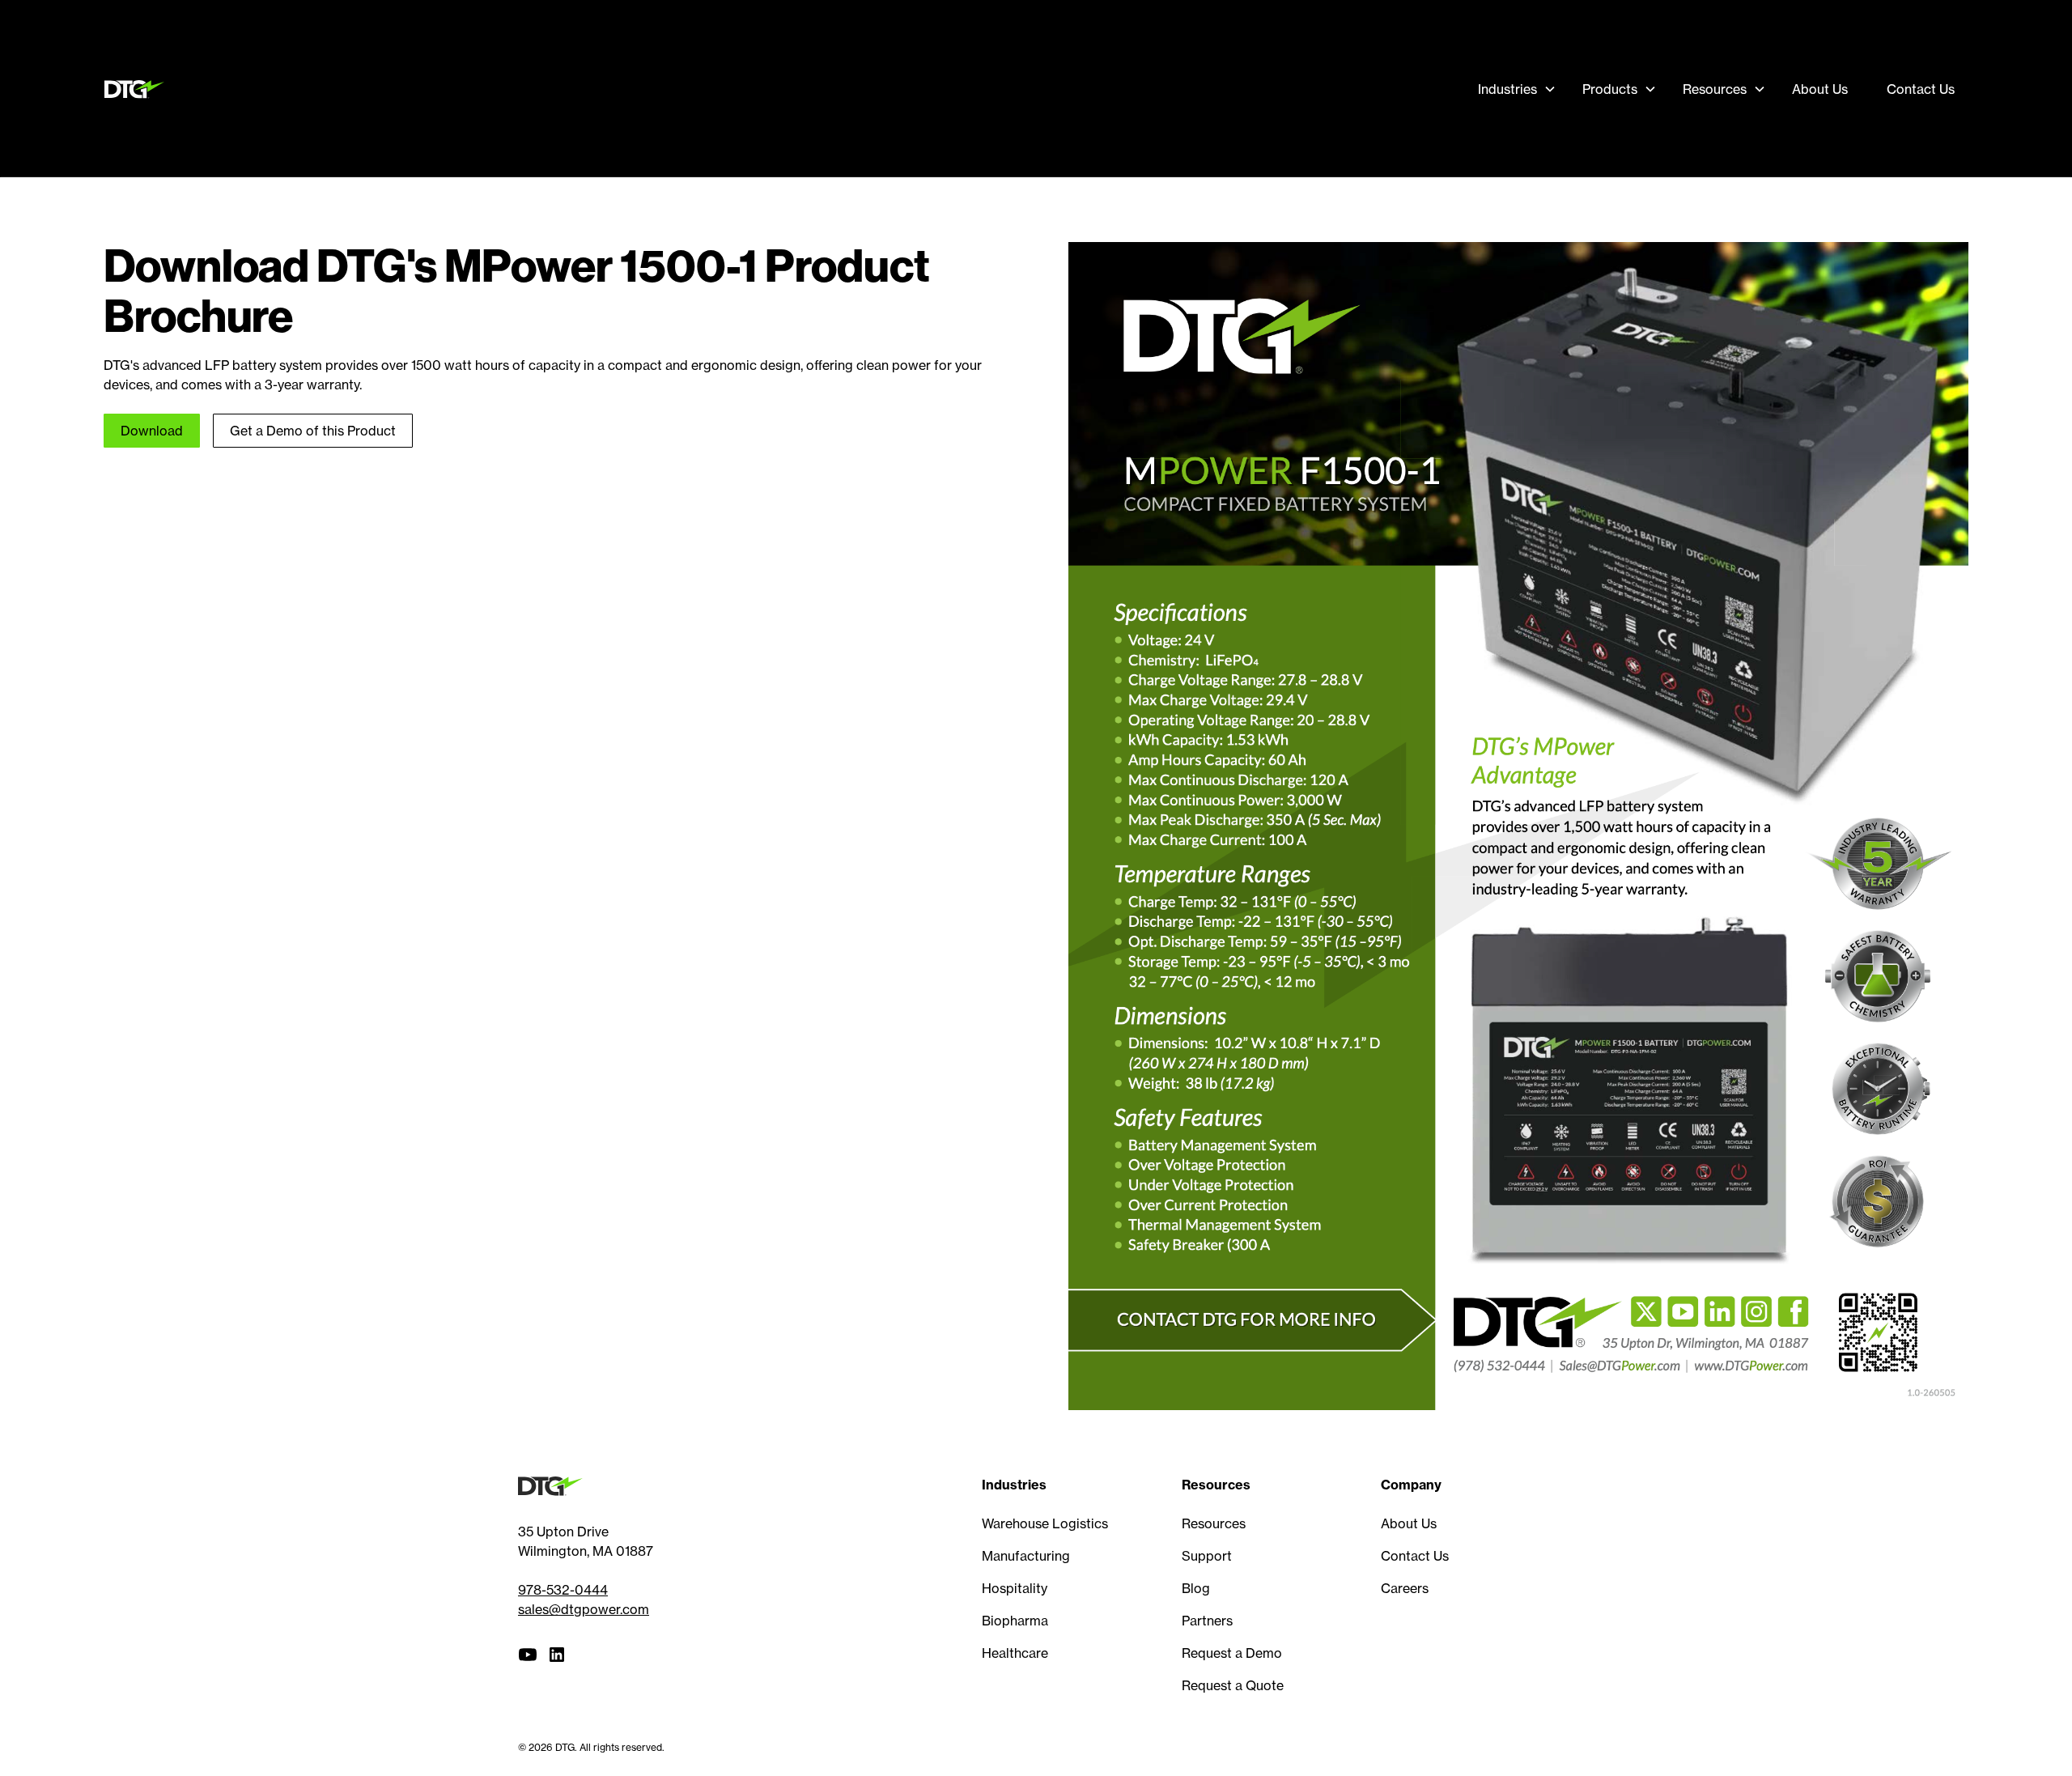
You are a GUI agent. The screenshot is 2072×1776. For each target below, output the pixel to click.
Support (1207, 1556)
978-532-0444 (563, 1590)
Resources (1214, 1523)
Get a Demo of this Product (313, 431)
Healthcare (1015, 1653)
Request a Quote (1233, 1685)
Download (152, 431)
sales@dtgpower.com (584, 1609)
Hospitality (1015, 1588)
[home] (138, 89)
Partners (1207, 1621)
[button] (1517, 89)
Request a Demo (1232, 1653)
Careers (1405, 1588)
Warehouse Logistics (1045, 1523)
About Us (1820, 89)
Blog (1196, 1588)
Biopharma (1015, 1621)
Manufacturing (1026, 1556)
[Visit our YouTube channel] (528, 1655)
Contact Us (1921, 89)
